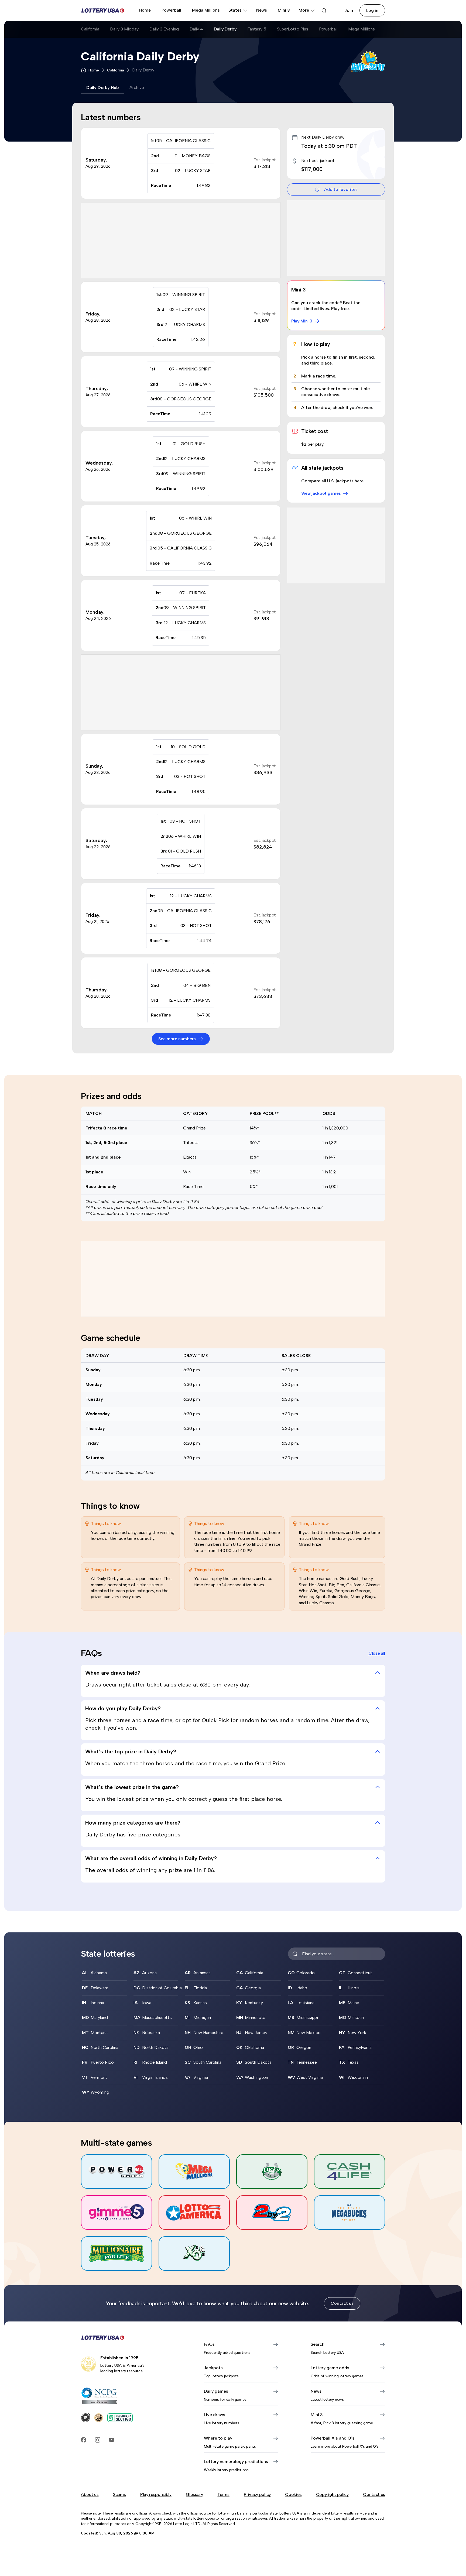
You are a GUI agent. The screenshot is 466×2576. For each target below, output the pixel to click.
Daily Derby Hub (102, 87)
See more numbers (177, 1039)
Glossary (194, 2494)
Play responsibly (156, 2494)
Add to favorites (341, 189)
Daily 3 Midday (124, 29)
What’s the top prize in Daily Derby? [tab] (131, 1751)
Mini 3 (284, 10)
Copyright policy (332, 2494)
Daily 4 (196, 29)
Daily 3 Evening (164, 29)
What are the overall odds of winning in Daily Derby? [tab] (151, 1858)
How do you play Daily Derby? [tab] (123, 1708)
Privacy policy (257, 2494)
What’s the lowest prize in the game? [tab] (132, 1787)
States (235, 10)
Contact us (342, 2303)
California (90, 29)
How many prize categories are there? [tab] (133, 1823)
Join (349, 10)
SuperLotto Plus (293, 29)
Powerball (171, 10)
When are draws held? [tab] (113, 1673)
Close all (377, 1653)
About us (90, 2494)
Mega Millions (206, 10)
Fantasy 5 (257, 29)
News (262, 10)
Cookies (293, 2494)
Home (145, 10)
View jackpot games (321, 493)
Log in (372, 10)
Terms (223, 2494)
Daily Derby (225, 29)
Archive (137, 87)
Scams (119, 2494)
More (304, 10)
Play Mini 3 (302, 321)
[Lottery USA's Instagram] (98, 2440)
